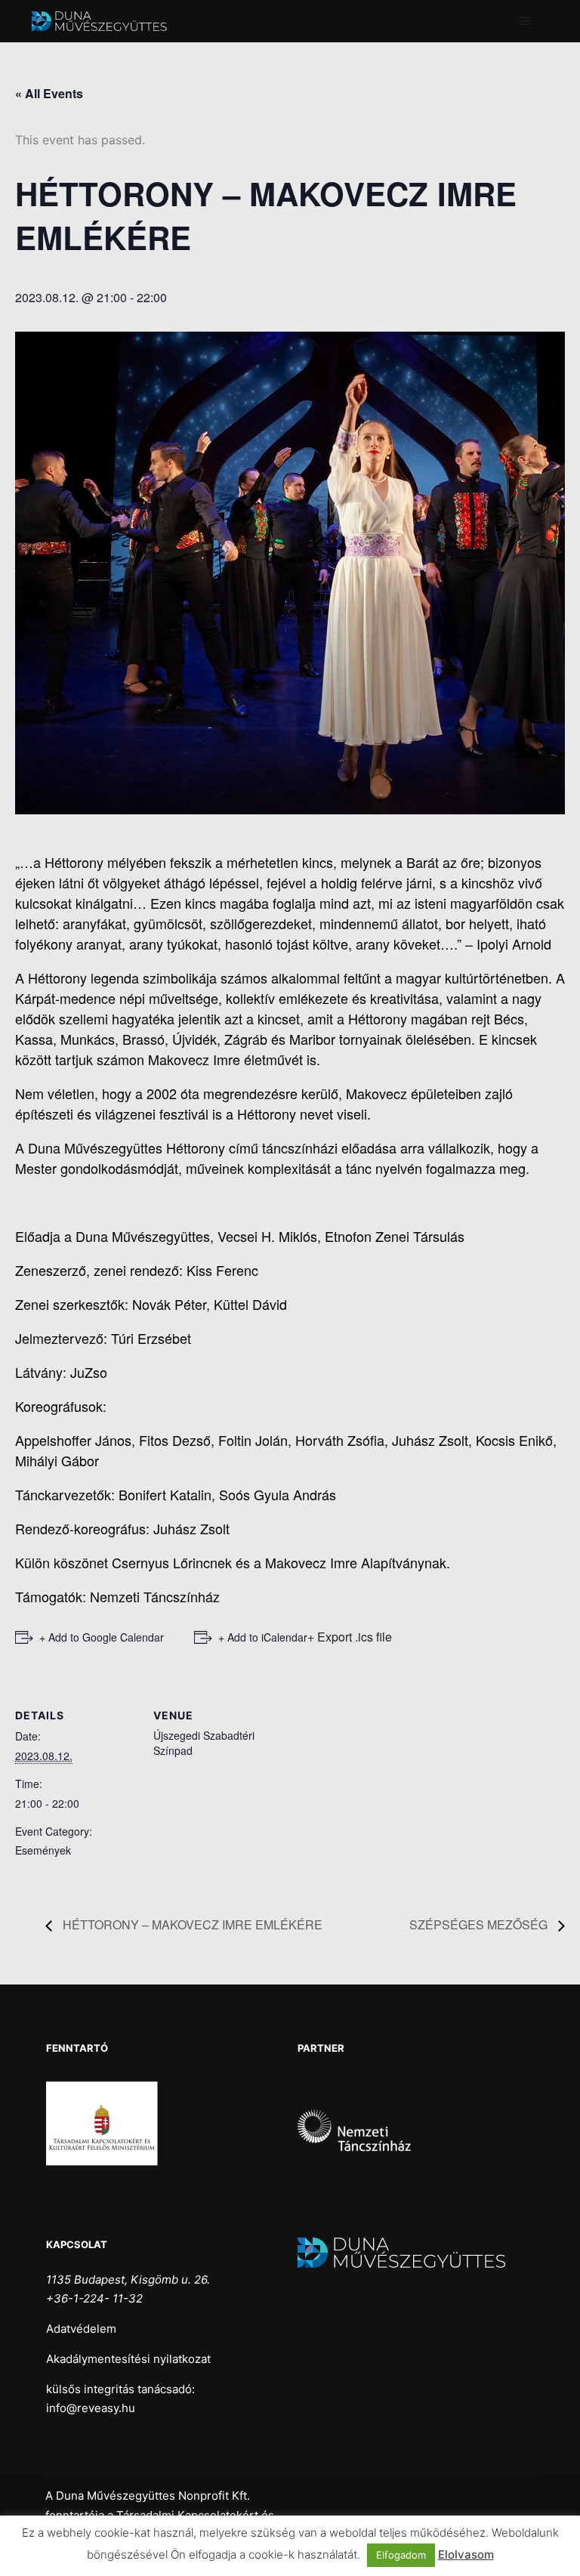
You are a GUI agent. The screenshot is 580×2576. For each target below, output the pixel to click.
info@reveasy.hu (91, 2408)
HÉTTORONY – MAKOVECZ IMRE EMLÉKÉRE (191, 1924)
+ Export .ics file (350, 1637)
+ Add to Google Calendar (102, 1637)
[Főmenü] (525, 21)
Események (43, 1850)
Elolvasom (466, 2554)
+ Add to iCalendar (263, 1637)
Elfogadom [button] (401, 2555)
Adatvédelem (81, 2329)
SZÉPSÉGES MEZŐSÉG (480, 1924)
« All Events (49, 93)
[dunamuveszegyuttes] (106, 21)
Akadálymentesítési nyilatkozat (128, 2359)
